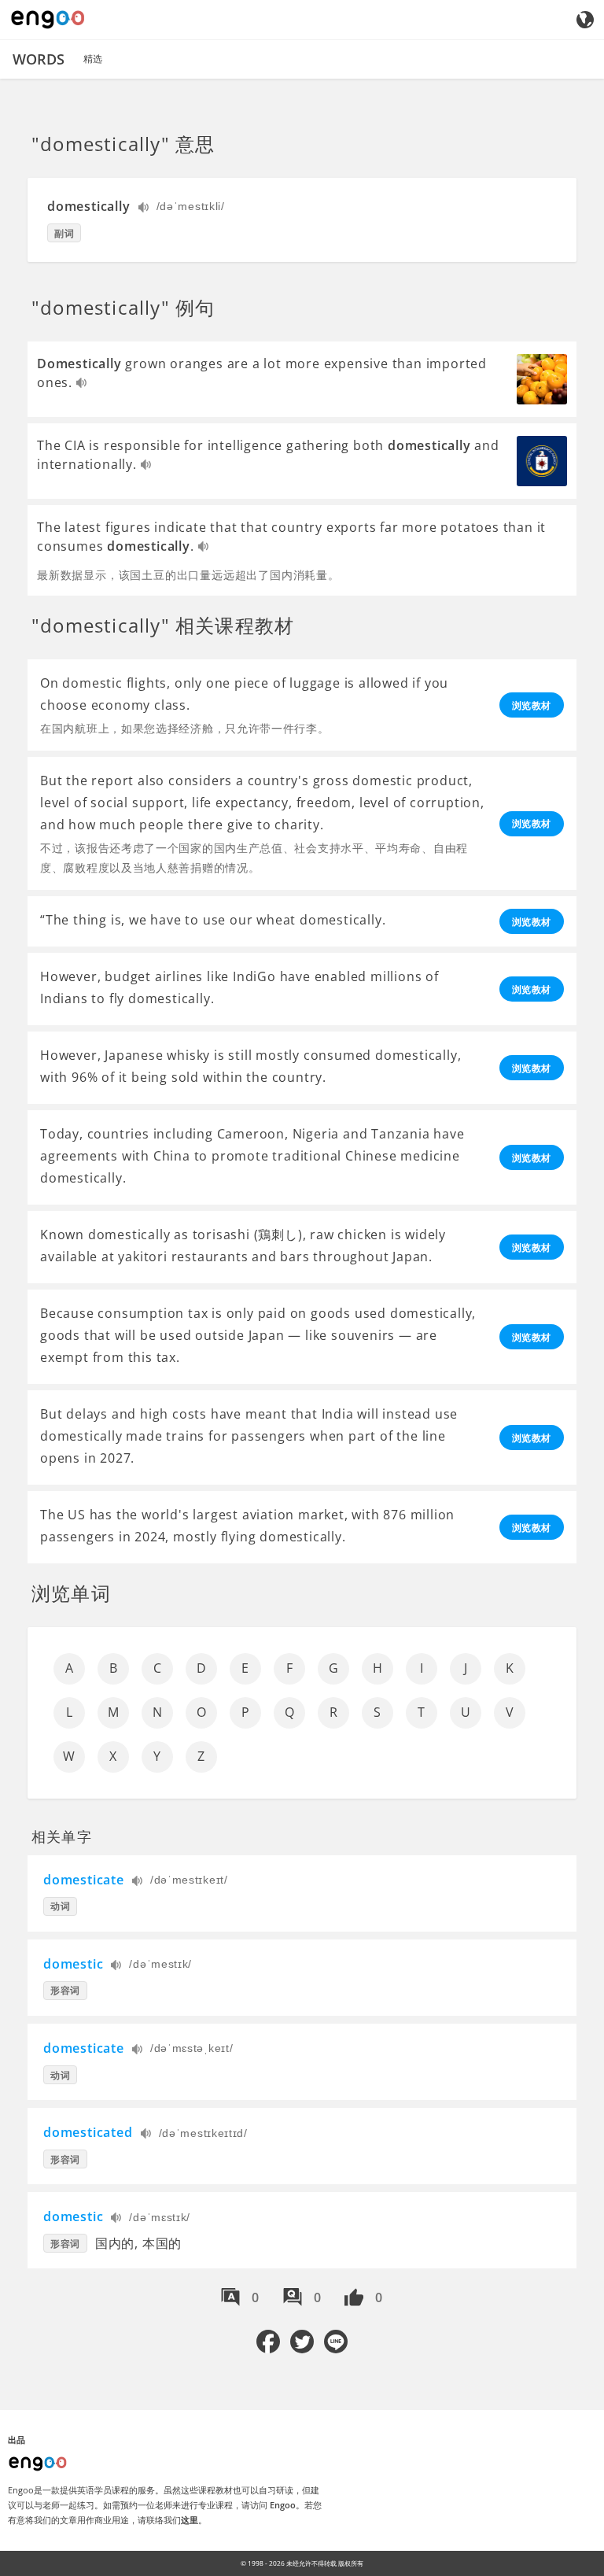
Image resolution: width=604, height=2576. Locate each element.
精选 (93, 59)
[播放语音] (144, 209)
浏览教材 (532, 705)
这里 (190, 2520)
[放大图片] (542, 379)
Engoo (283, 2505)
